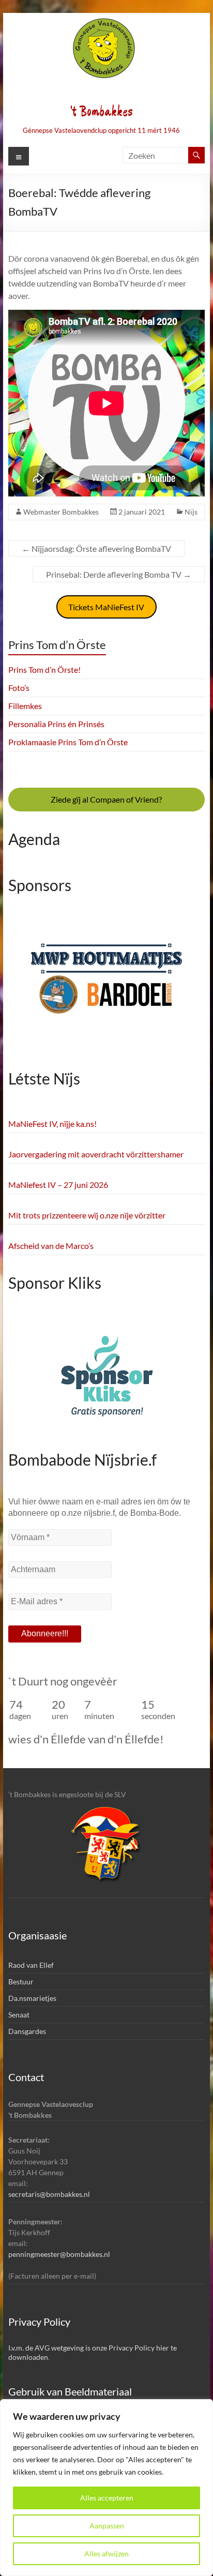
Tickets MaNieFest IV (106, 607)
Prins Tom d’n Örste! (44, 669)
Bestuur (21, 1982)
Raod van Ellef (31, 1965)
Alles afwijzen (106, 2554)
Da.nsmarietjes (32, 1998)
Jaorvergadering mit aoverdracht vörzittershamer (96, 1154)
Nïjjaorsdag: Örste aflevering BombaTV (96, 548)
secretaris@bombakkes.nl (49, 2194)
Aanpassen (107, 2526)
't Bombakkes (101, 112)
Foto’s (19, 688)
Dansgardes (27, 2031)
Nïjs (191, 512)
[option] (106, 986)
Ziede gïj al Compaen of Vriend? (106, 799)
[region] (106, 2488)
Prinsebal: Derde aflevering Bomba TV (119, 574)
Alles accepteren (107, 2498)
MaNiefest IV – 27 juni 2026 (58, 1185)
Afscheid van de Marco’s (51, 1246)
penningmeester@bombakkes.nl (59, 2254)
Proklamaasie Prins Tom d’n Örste (68, 742)
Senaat (19, 2015)
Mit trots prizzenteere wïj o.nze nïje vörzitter (87, 1215)
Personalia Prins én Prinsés (56, 724)
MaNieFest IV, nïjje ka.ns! (52, 1124)
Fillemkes (25, 706)
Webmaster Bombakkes (61, 512)
